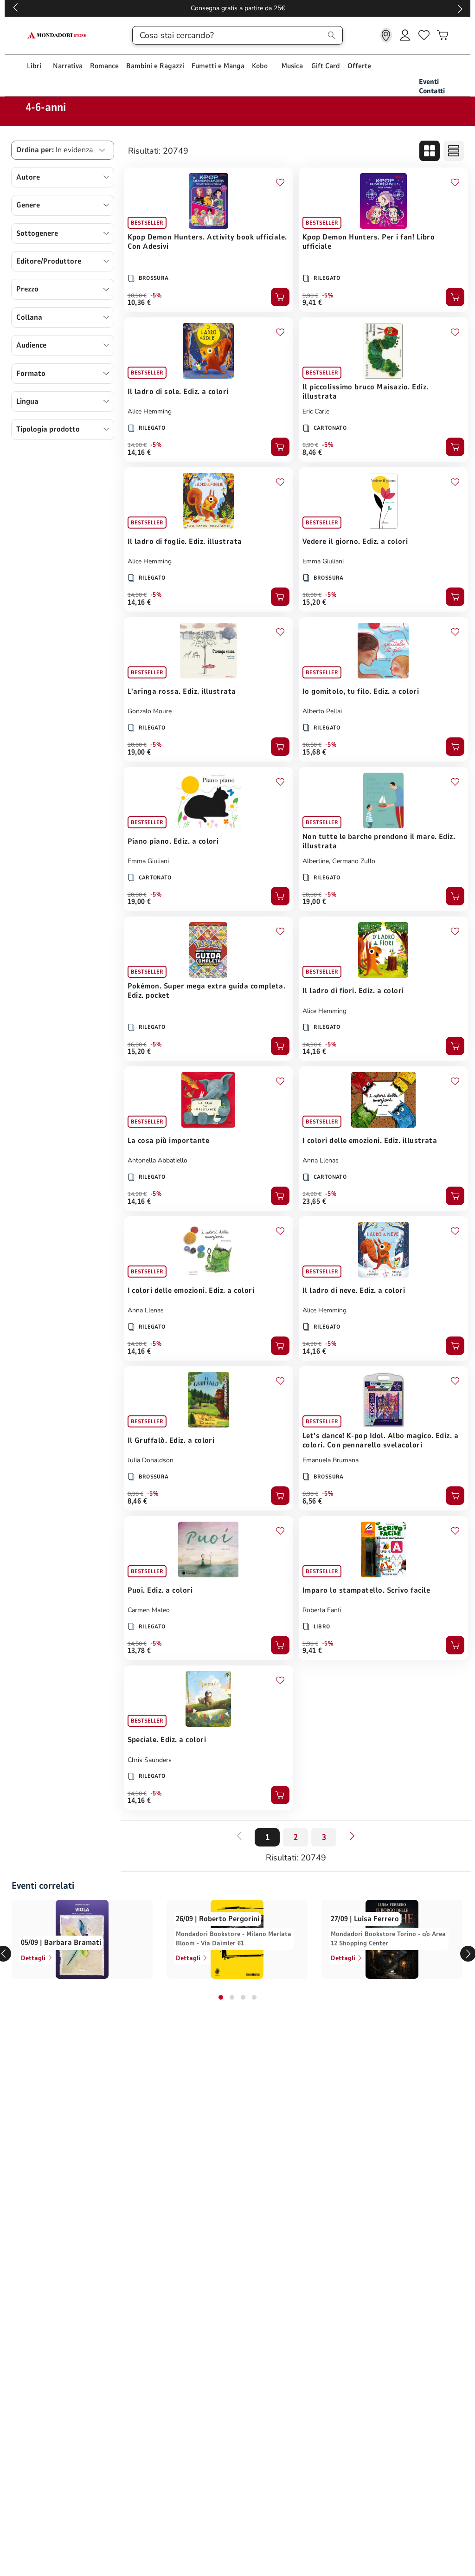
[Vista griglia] (430, 151)
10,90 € (137, 296)
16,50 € (312, 745)
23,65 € (314, 1201)
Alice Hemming (150, 411)
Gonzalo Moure (150, 711)
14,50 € (137, 1644)
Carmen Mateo (149, 1610)
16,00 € (312, 595)
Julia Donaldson (151, 1460)
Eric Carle (316, 411)
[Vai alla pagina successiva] (352, 1836)
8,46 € (312, 452)
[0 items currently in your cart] (443, 35)
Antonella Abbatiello (157, 1160)
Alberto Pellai (322, 711)
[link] (386, 35)
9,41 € (312, 303)
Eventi (429, 82)
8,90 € (310, 445)
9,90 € (310, 296)
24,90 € (312, 1194)
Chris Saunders (150, 1760)
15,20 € (314, 602)
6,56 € (312, 1501)
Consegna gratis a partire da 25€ (238, 8)
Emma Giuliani (323, 561)
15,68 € (314, 752)
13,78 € (139, 1651)
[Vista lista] (454, 151)
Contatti (432, 91)
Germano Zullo (354, 861)
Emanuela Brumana (331, 1460)
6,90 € (310, 1494)
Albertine (316, 861)
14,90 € (137, 445)
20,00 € (137, 745)
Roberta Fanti (322, 1610)
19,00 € (139, 752)
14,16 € (139, 452)
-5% (156, 296)
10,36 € (139, 303)
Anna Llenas (321, 1160)
